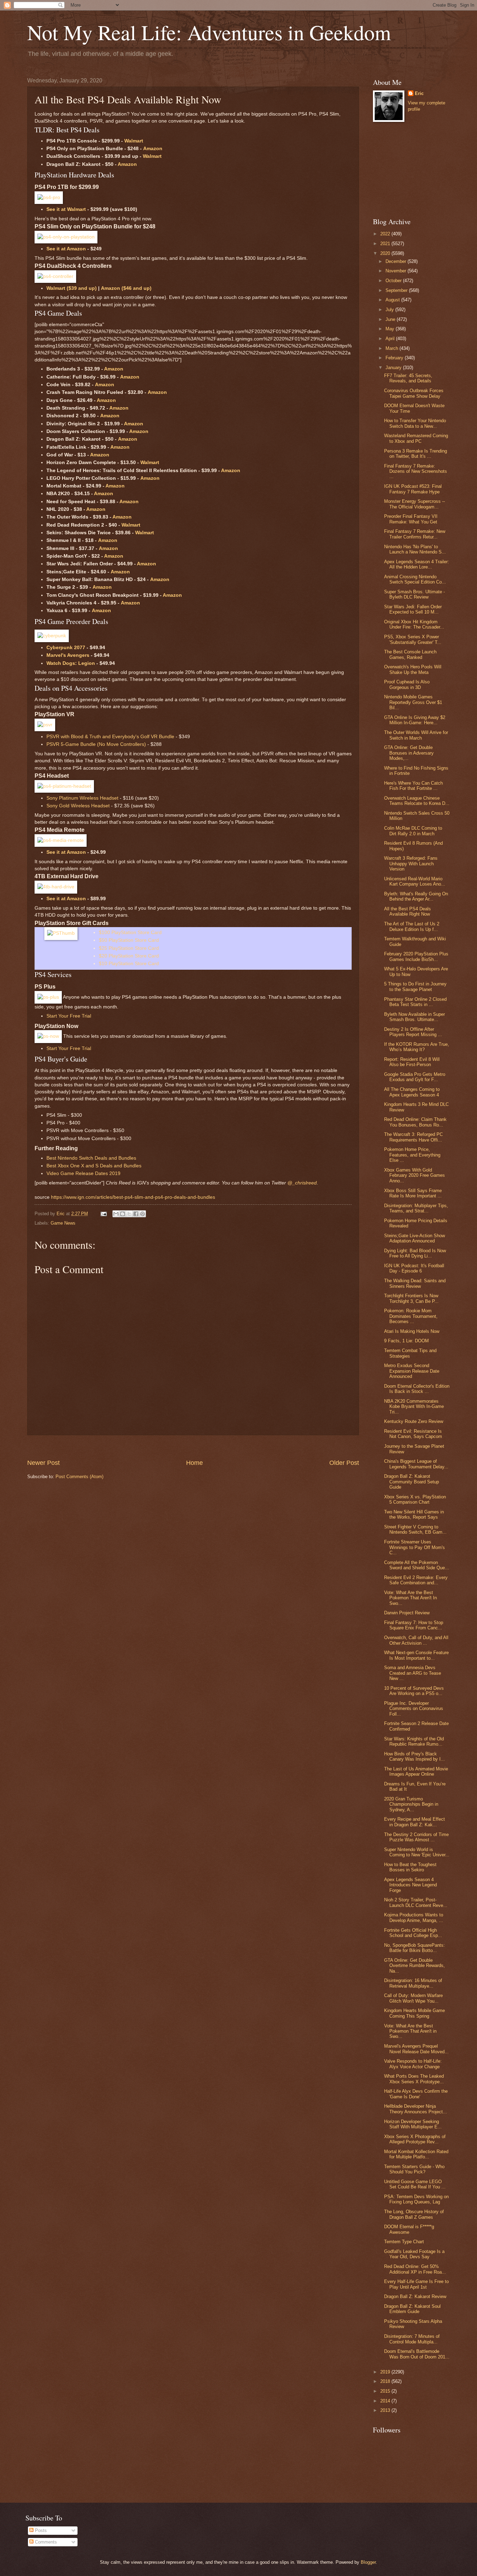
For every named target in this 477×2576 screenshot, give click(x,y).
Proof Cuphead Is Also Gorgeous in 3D (407, 684)
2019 (386, 2372)
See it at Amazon (66, 249)
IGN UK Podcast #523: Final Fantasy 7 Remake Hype (413, 489)
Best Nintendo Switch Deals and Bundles (91, 1158)
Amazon (153, 149)
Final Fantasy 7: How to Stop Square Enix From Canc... (414, 1625)
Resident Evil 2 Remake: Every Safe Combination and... (416, 1580)
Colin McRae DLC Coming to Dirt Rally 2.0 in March (413, 831)
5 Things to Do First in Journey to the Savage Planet (415, 986)
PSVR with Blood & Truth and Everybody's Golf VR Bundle (110, 737)
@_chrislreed (302, 1183)
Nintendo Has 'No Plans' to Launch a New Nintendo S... (415, 549)
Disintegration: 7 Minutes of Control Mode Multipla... (412, 2339)
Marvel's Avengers (68, 655)
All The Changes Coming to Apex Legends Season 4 (412, 1092)
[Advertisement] (193, 1447)
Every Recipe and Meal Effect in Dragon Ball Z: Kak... (414, 1822)
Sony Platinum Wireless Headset (82, 798)
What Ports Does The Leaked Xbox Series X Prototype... (414, 2079)
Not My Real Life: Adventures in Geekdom (209, 32)
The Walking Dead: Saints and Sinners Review (415, 1283)
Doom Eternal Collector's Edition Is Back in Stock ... (417, 1389)
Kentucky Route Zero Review (414, 1421)
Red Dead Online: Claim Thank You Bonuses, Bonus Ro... (415, 1122)
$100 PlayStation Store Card (130, 933)
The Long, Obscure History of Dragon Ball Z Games (414, 2214)
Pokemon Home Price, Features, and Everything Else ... (412, 1155)
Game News (63, 1223)
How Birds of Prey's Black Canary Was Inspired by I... (414, 1756)
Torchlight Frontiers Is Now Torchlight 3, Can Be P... (411, 1298)
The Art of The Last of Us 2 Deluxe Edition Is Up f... (412, 926)
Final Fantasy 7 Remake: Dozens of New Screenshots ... (416, 471)
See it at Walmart (66, 209)
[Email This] (116, 1214)
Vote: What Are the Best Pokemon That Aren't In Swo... (410, 1598)
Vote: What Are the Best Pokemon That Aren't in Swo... (410, 2031)
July (390, 310)
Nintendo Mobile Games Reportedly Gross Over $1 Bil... (413, 702)
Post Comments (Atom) (79, 1477)
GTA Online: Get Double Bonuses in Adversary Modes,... (409, 753)
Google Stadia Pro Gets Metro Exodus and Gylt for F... (415, 1077)
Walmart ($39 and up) (72, 288)
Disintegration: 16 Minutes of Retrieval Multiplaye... (413, 1983)
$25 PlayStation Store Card (129, 948)
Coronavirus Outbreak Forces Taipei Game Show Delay (414, 393)
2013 (386, 2410)
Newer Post (43, 1463)
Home (195, 1463)
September (397, 290)
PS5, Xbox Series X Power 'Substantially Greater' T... (413, 639)
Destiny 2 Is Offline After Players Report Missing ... (413, 1032)
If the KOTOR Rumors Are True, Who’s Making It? (417, 1047)
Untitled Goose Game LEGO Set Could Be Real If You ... (415, 2184)
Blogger (368, 2562)
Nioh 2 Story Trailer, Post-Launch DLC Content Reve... (416, 1902)
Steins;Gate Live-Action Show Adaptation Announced (414, 1238)
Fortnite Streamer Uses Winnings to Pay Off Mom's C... (414, 1547)
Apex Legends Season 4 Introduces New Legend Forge (410, 1885)
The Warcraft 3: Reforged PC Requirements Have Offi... (413, 1137)
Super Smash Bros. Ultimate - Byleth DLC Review (414, 594)
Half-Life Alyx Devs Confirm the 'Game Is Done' (416, 2094)
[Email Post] (103, 1214)
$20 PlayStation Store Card (129, 956)
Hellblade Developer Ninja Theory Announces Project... (416, 2109)
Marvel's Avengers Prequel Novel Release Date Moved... (416, 2049)
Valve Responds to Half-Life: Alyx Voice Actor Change (413, 2064)
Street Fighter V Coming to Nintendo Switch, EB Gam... (415, 1529)
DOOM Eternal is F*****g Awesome (409, 2229)
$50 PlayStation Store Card (129, 940)
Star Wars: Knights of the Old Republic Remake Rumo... (414, 1741)
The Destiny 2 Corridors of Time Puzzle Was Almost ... (416, 1837)
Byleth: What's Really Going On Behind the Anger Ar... (416, 896)
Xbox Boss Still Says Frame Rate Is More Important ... (413, 1193)
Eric (419, 93)
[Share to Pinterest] (142, 1214)
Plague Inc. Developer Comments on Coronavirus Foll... (414, 1709)
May (391, 329)
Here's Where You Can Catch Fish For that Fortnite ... (413, 786)
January (394, 368)
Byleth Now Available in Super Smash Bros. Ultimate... (414, 1017)
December (397, 261)
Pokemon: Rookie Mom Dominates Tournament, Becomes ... (411, 1316)
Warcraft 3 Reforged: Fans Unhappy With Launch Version (411, 864)
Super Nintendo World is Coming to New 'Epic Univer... (417, 1852)
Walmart (134, 141)
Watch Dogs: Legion (71, 663)
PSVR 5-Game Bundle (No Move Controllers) (96, 744)
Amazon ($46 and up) (126, 288)
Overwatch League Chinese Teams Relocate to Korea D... (417, 801)
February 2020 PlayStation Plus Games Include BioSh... (416, 956)
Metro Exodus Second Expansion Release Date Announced (412, 1371)
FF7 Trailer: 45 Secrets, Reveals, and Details (408, 378)
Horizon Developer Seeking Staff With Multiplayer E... (413, 2124)
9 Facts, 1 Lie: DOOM (406, 1341)
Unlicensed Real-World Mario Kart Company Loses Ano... (415, 881)
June (391, 319)
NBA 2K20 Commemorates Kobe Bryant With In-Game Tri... (414, 1407)
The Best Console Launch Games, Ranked (410, 654)
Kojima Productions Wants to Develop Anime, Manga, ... (414, 1917)
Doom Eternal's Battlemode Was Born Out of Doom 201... (417, 2354)
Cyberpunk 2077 (66, 648)
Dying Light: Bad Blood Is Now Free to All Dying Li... (415, 1253)
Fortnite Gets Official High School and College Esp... (413, 1933)
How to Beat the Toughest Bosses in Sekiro (410, 1867)
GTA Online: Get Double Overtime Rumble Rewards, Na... (414, 1966)
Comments (45, 2542)
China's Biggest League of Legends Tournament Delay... (416, 1464)
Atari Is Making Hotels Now (412, 1331)
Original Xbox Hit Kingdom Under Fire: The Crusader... (414, 624)
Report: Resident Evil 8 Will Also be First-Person (412, 1062)
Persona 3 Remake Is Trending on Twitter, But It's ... (416, 454)
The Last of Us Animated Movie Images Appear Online (416, 1771)
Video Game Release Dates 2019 (83, 1173)
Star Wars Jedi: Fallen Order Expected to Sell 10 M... (413, 609)
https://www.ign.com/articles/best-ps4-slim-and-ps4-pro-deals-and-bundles (133, 1197)
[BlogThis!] (123, 1214)
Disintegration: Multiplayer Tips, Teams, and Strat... (416, 1208)
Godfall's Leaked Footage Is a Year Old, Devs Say (414, 2254)
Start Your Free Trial (69, 1016)
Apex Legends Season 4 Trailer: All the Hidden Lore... (417, 564)
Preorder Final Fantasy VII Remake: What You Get (411, 519)
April (391, 339)
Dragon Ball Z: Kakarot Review (415, 2296)
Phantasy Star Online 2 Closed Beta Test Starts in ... (415, 1002)
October (394, 281)
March (392, 348)
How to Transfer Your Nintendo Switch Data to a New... (415, 423)
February (395, 358)
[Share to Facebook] (136, 1214)
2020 (386, 253)
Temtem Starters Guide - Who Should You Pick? (414, 2169)
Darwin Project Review (407, 1613)
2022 (386, 234)
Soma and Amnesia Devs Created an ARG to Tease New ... (413, 1673)
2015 (386, 2391)
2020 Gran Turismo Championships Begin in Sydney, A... (411, 1804)
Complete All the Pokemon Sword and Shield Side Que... (417, 1565)
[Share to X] (129, 1214)
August (393, 300)
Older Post (344, 1463)
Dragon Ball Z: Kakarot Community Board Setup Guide (412, 1482)
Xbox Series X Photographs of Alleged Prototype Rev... (415, 2139)
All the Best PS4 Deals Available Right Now (408, 911)
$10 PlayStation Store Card (129, 964)
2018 (386, 2381)
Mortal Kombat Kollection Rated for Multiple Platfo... (416, 2154)
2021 (386, 244)
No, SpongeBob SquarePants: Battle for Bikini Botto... (414, 1948)
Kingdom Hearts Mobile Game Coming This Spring (414, 2013)
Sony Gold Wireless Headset (78, 806)
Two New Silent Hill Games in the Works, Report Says (414, 1514)
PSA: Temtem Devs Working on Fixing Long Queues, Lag (416, 2199)
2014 (386, 2401)
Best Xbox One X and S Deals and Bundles (94, 1166)
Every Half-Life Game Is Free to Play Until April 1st (416, 2284)
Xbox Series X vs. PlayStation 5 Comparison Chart (415, 1499)
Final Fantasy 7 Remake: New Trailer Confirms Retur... (415, 534)
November (397, 271)
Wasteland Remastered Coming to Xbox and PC (416, 438)
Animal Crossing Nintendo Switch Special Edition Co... (415, 579)
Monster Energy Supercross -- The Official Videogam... (414, 504)
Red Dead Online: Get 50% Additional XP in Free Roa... (415, 2269)
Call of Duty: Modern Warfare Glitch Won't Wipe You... (413, 1998)
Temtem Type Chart (404, 2242)
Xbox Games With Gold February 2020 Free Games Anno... (414, 1175)
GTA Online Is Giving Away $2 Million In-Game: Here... (415, 720)
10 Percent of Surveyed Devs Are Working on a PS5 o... (414, 1691)
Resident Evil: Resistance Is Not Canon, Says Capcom (413, 1434)
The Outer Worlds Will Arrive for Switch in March (416, 735)
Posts (40, 2530)
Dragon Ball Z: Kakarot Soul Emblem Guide (412, 2309)
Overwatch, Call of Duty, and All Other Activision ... (416, 1640)
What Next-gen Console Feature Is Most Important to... (416, 1655)
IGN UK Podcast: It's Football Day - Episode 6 (414, 1268)
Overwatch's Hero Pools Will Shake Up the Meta (413, 669)
